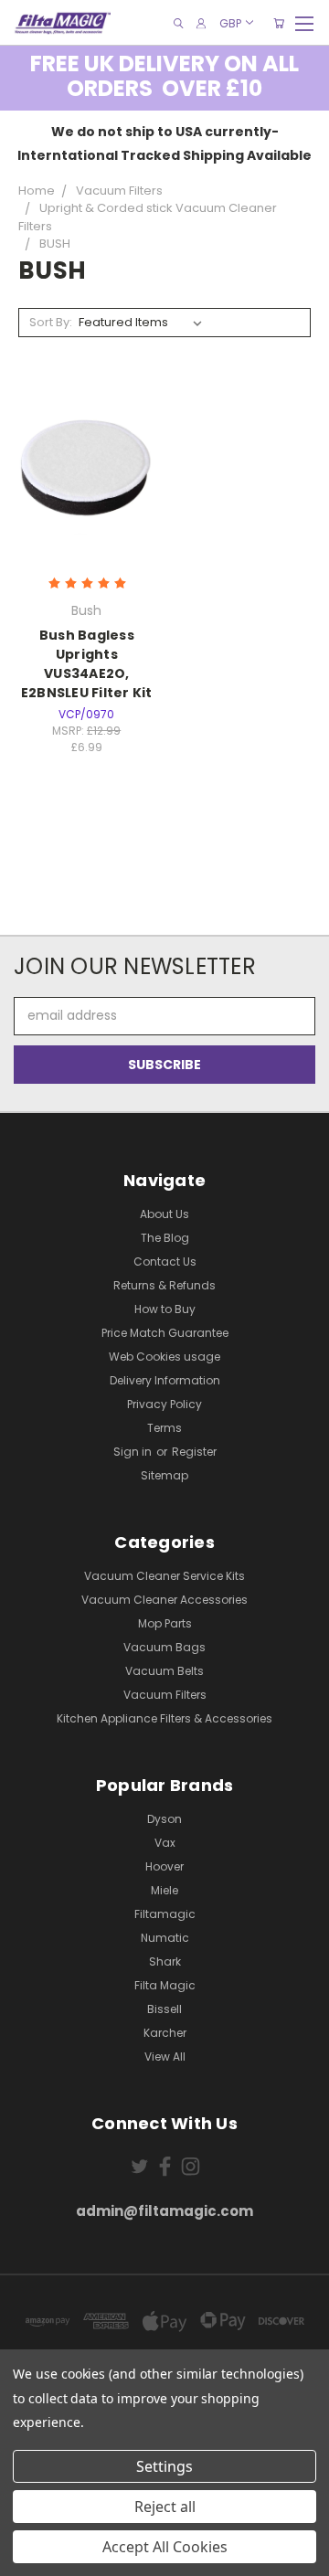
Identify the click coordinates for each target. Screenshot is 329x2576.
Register (194, 1452)
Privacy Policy (164, 1404)
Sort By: (51, 322)
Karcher (165, 2033)
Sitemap (164, 1475)
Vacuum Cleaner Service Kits (164, 1576)
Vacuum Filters (165, 1695)
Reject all (165, 2507)
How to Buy (165, 1309)
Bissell (164, 2009)
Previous (28, 2558)
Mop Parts (165, 1623)
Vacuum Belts (164, 1671)
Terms (164, 1428)
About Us (164, 1214)
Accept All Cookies (165, 2547)
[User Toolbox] (201, 23)
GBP (230, 22)
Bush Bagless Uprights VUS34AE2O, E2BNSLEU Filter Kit (87, 664)
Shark (165, 1961)
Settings (164, 2466)
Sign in (134, 1452)
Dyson (164, 1819)
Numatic (165, 1938)
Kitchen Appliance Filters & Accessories (164, 1718)
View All (165, 2057)
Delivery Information (165, 1380)
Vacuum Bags (164, 1647)
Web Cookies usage (164, 1357)
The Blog (165, 1238)
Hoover (164, 1866)
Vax (165, 1843)
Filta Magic (165, 1985)
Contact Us (165, 1261)
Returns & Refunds (164, 1285)
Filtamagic (165, 1914)
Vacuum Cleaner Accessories (164, 1600)
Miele (164, 1890)
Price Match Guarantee (165, 1333)
